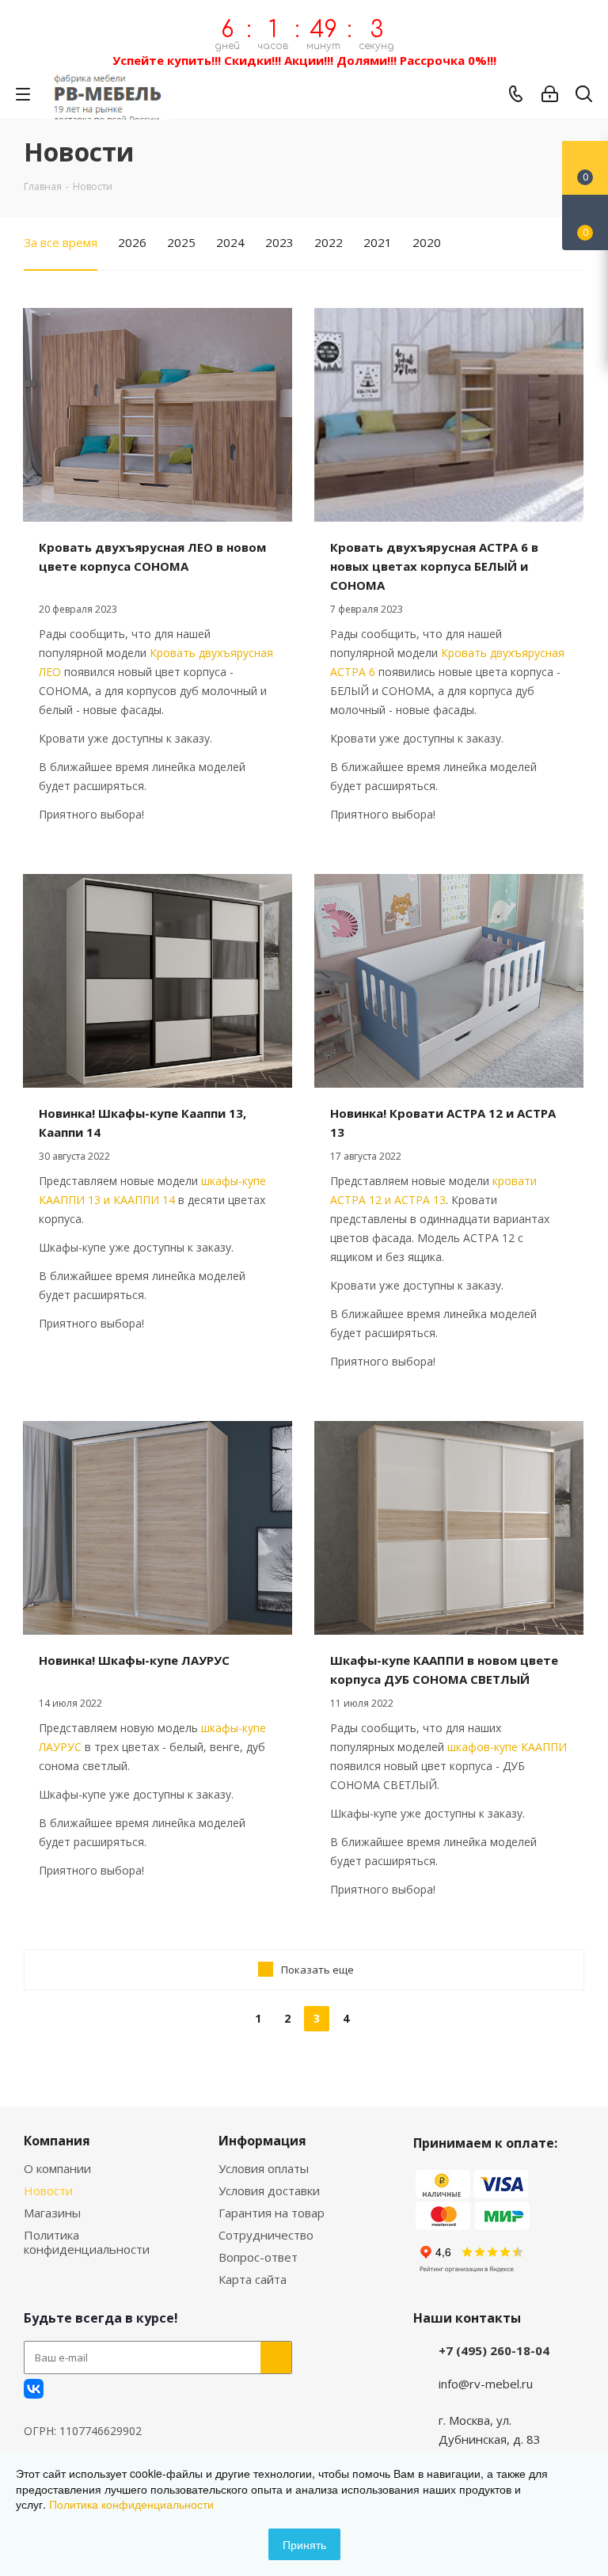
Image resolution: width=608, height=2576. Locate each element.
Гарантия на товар (272, 2213)
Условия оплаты (264, 2168)
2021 (378, 242)
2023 (279, 242)
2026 (132, 242)
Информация (262, 2141)
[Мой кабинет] (550, 94)
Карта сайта (253, 2279)
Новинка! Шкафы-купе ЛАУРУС (134, 1660)
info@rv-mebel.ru (486, 2384)
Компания (57, 2141)
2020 (427, 242)
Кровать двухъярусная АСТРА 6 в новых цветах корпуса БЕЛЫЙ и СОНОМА (434, 566)
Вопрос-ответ (258, 2257)
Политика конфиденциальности (87, 2242)
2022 (329, 242)
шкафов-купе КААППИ (507, 1747)
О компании (57, 2168)
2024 (230, 242)
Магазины (52, 2213)
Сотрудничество (266, 2235)
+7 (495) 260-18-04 (494, 2350)
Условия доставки (269, 2190)
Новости (48, 2190)
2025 (181, 242)
